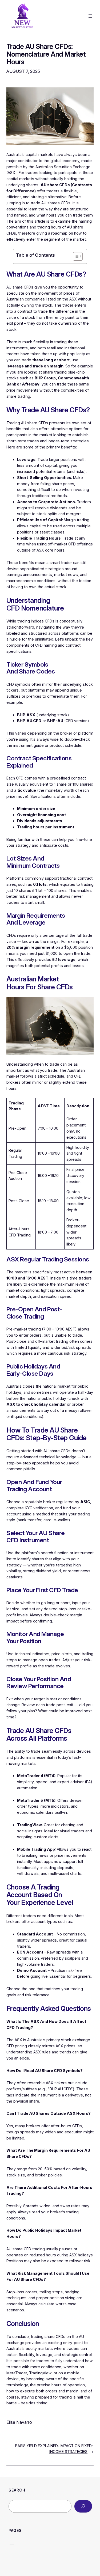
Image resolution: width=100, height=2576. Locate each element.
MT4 (50, 1776)
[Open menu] (90, 16)
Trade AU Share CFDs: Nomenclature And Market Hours (46, 54)
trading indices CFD (35, 621)
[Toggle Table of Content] (75, 256)
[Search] (83, 2506)
